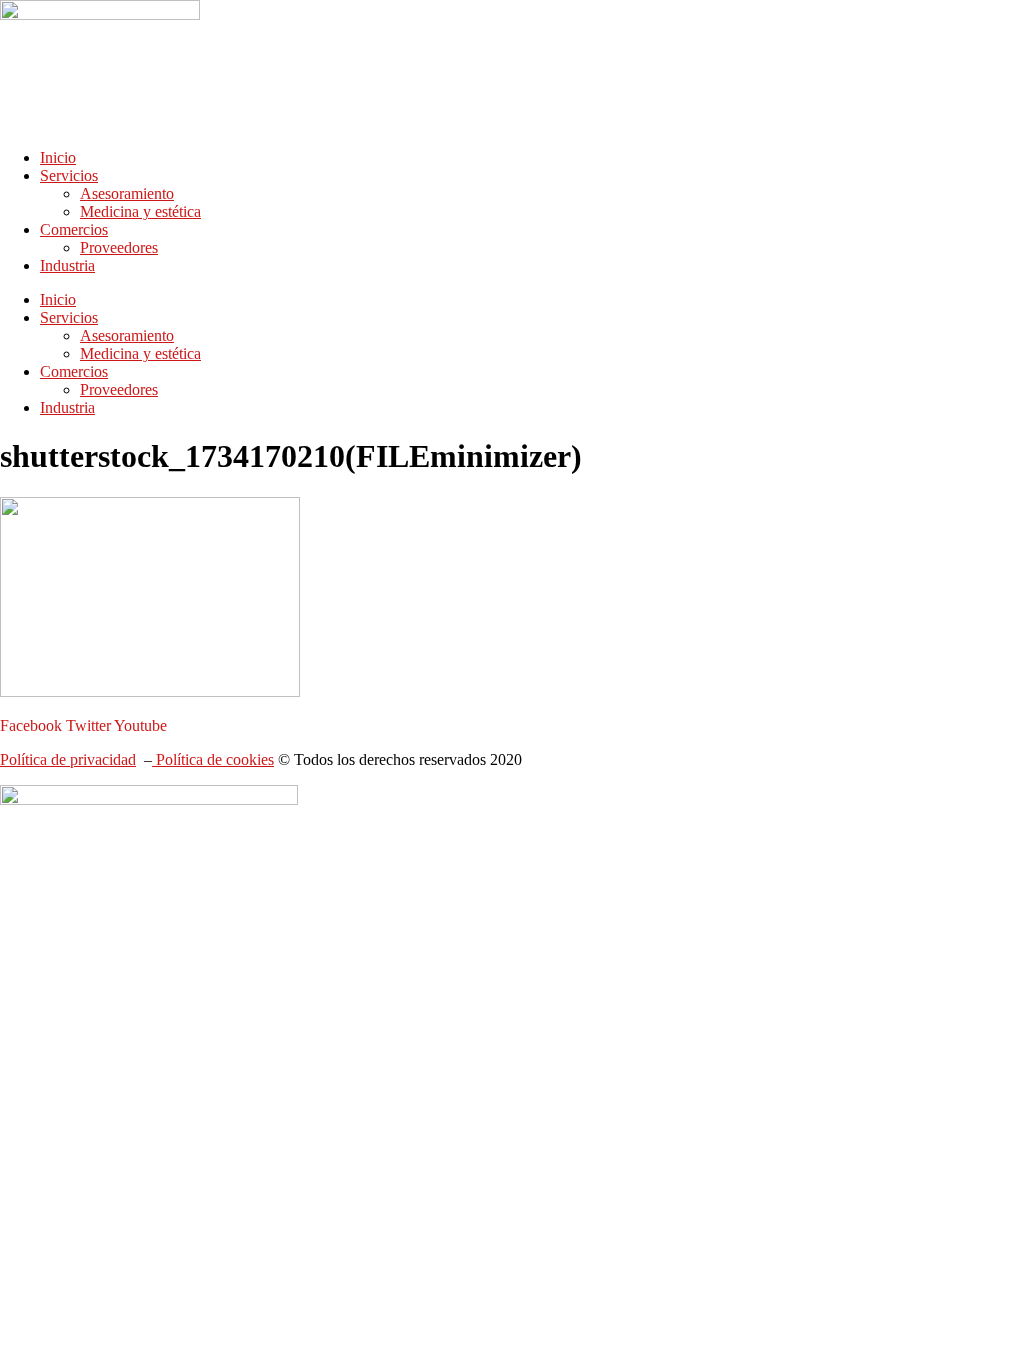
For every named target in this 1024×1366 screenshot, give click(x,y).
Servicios (69, 175)
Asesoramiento (127, 193)
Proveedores (119, 247)
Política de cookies (213, 759)
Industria (67, 265)
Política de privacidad (68, 759)
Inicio (58, 157)
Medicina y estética (140, 211)
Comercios (74, 229)
